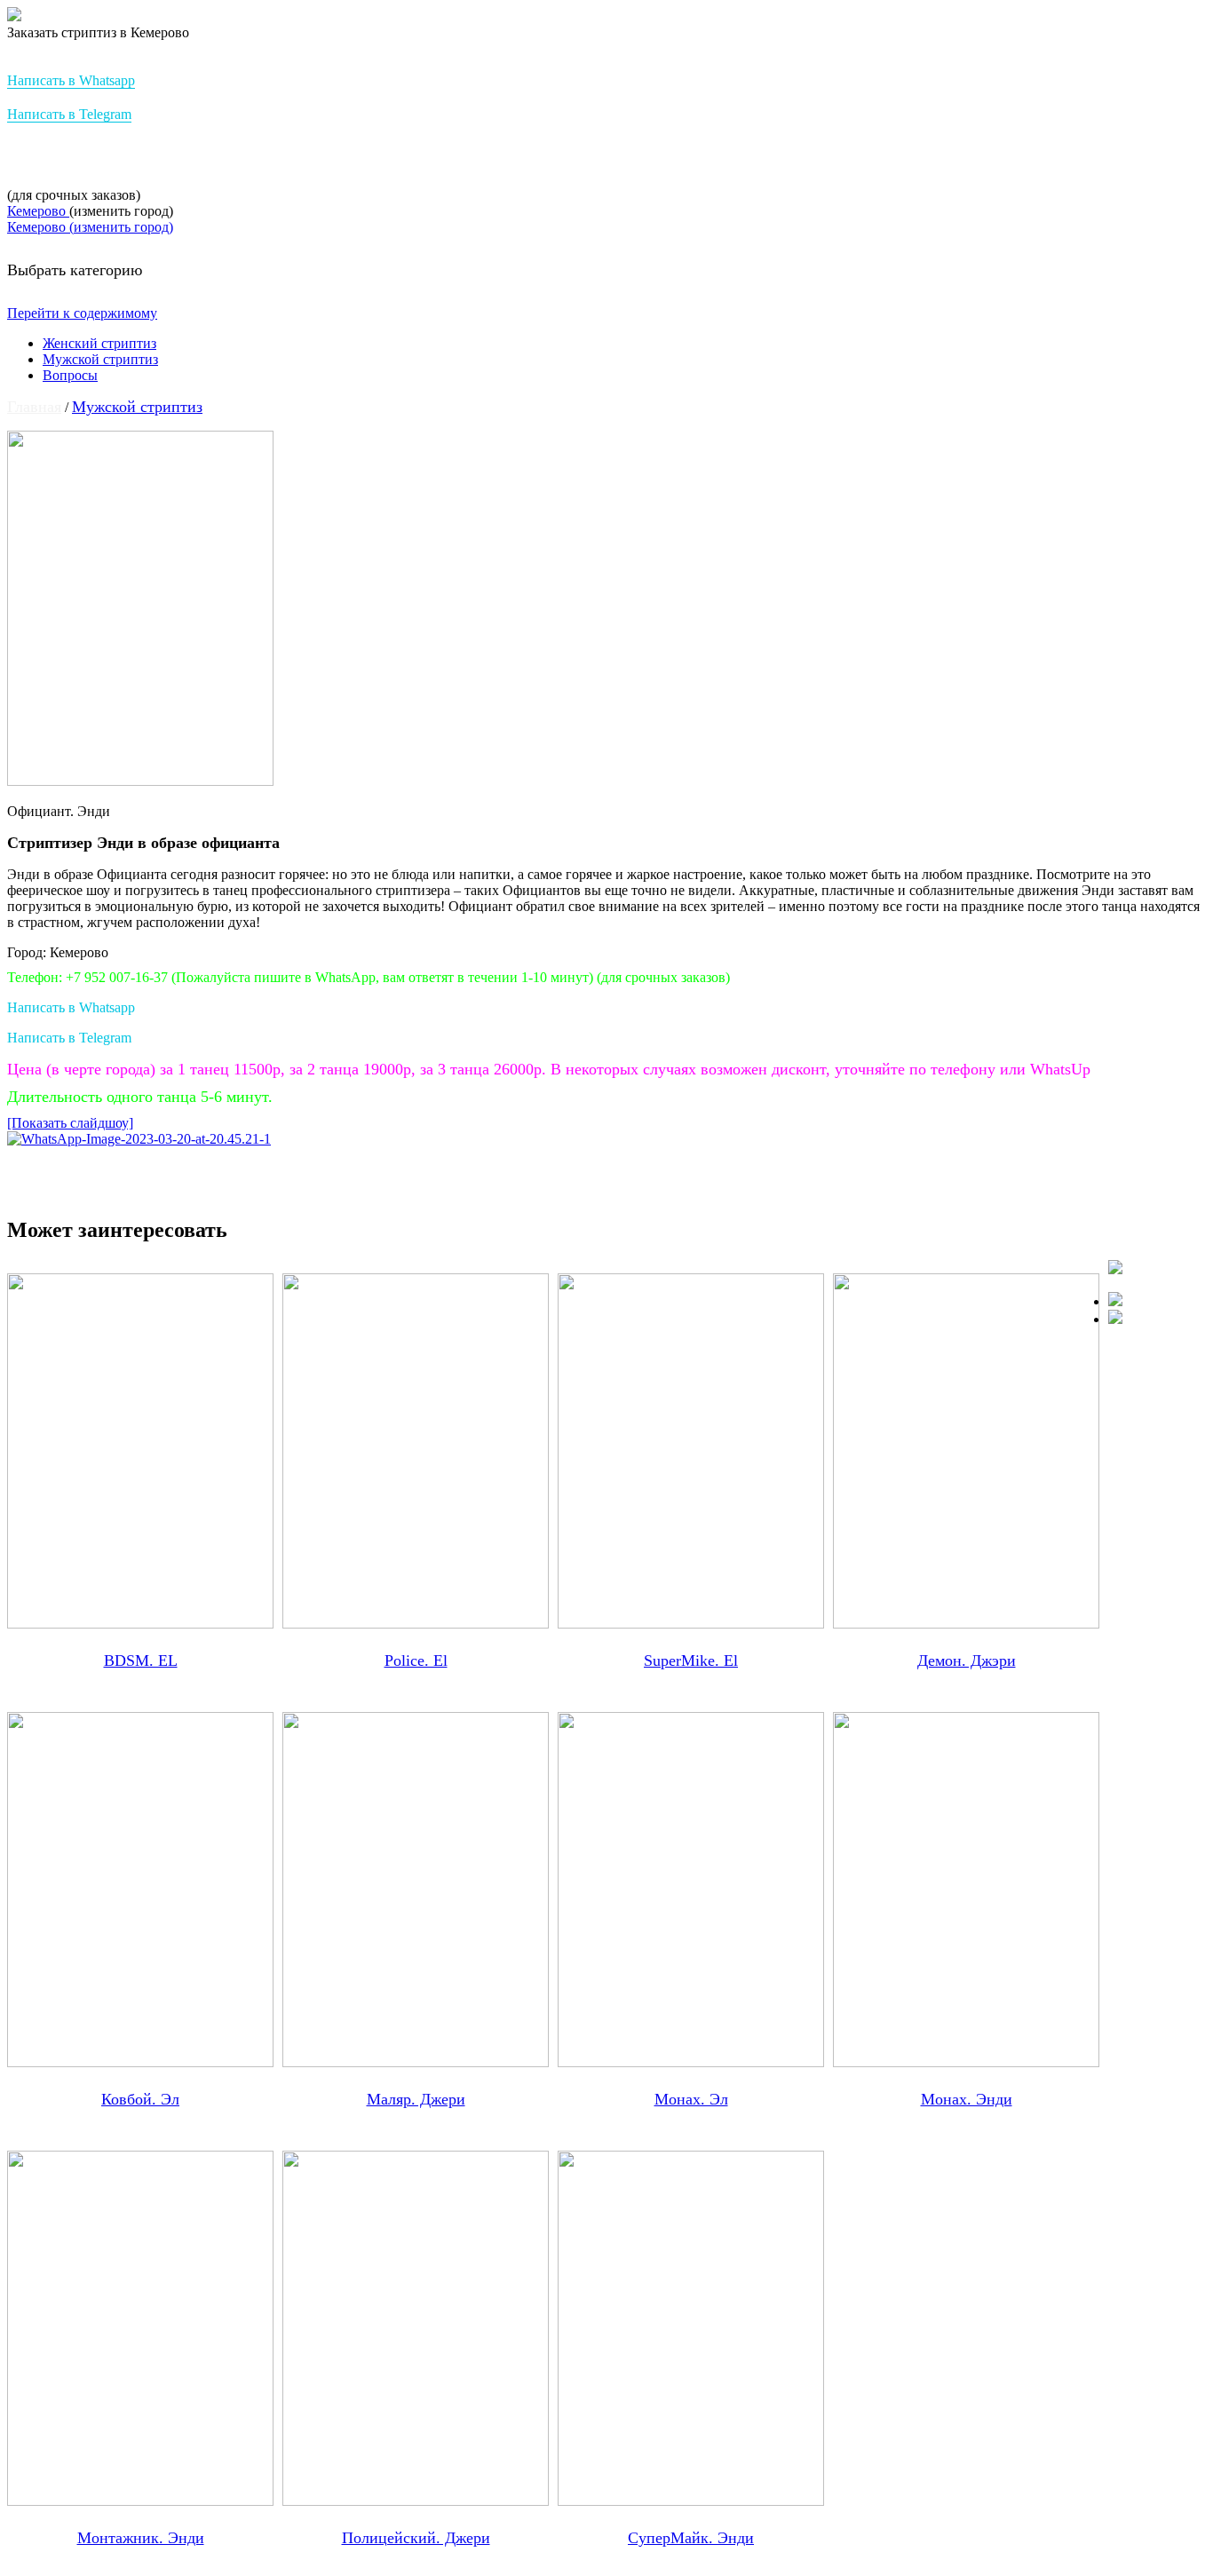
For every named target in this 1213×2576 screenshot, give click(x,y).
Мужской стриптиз (100, 359)
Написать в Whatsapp (71, 80)
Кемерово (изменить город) (90, 227)
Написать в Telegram (69, 114)
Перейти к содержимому (82, 313)
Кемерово (38, 211)
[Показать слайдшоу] (70, 1123)
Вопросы (70, 375)
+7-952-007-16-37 (79, 156)
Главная (34, 407)
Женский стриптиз (99, 343)
